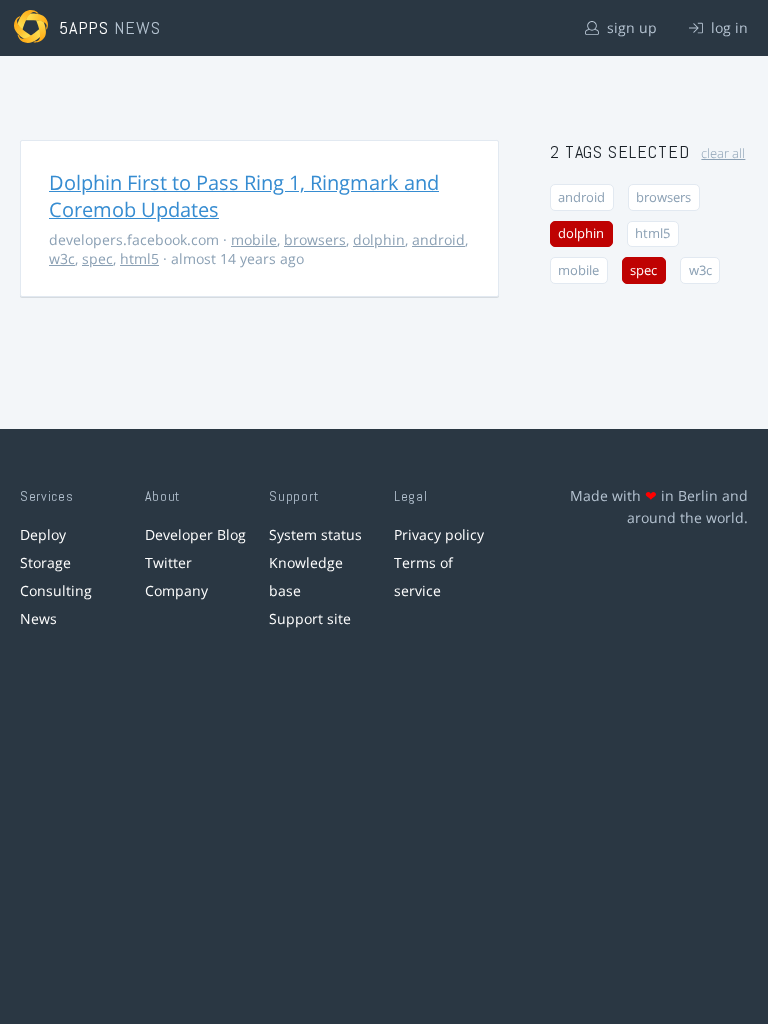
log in (727, 27)
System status (315, 534)
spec (97, 258)
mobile (254, 239)
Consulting (56, 590)
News (38, 618)
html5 (139, 258)
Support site (310, 618)
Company (176, 590)
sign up (630, 27)
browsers (315, 239)
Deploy (43, 534)
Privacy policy (439, 534)
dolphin (379, 239)
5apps (84, 27)
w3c (62, 258)
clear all (723, 153)
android (438, 239)
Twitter (168, 562)
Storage (45, 562)
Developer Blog (195, 534)
